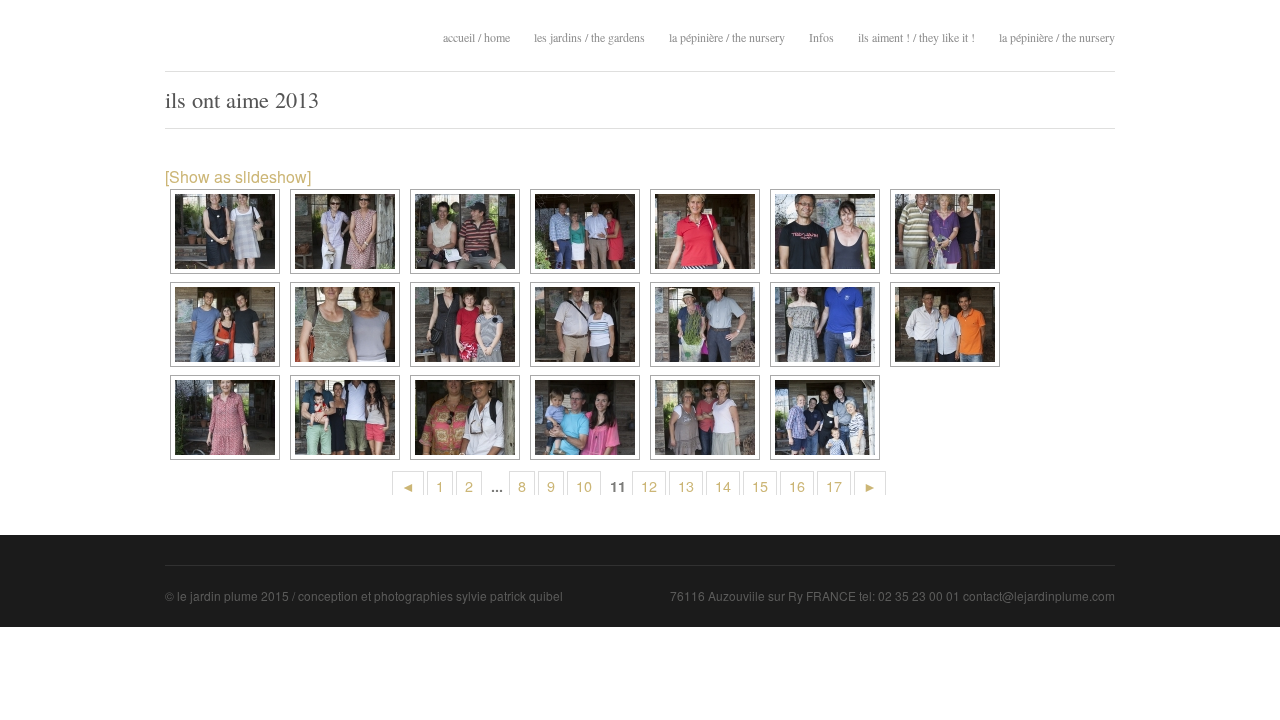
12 (649, 485)
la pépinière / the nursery (727, 35)
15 (760, 485)
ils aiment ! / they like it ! (916, 35)
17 (834, 485)
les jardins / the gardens (589, 35)
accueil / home (476, 37)
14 (723, 485)
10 (584, 485)
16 (797, 485)
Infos (821, 37)
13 (686, 485)
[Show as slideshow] (238, 176)
